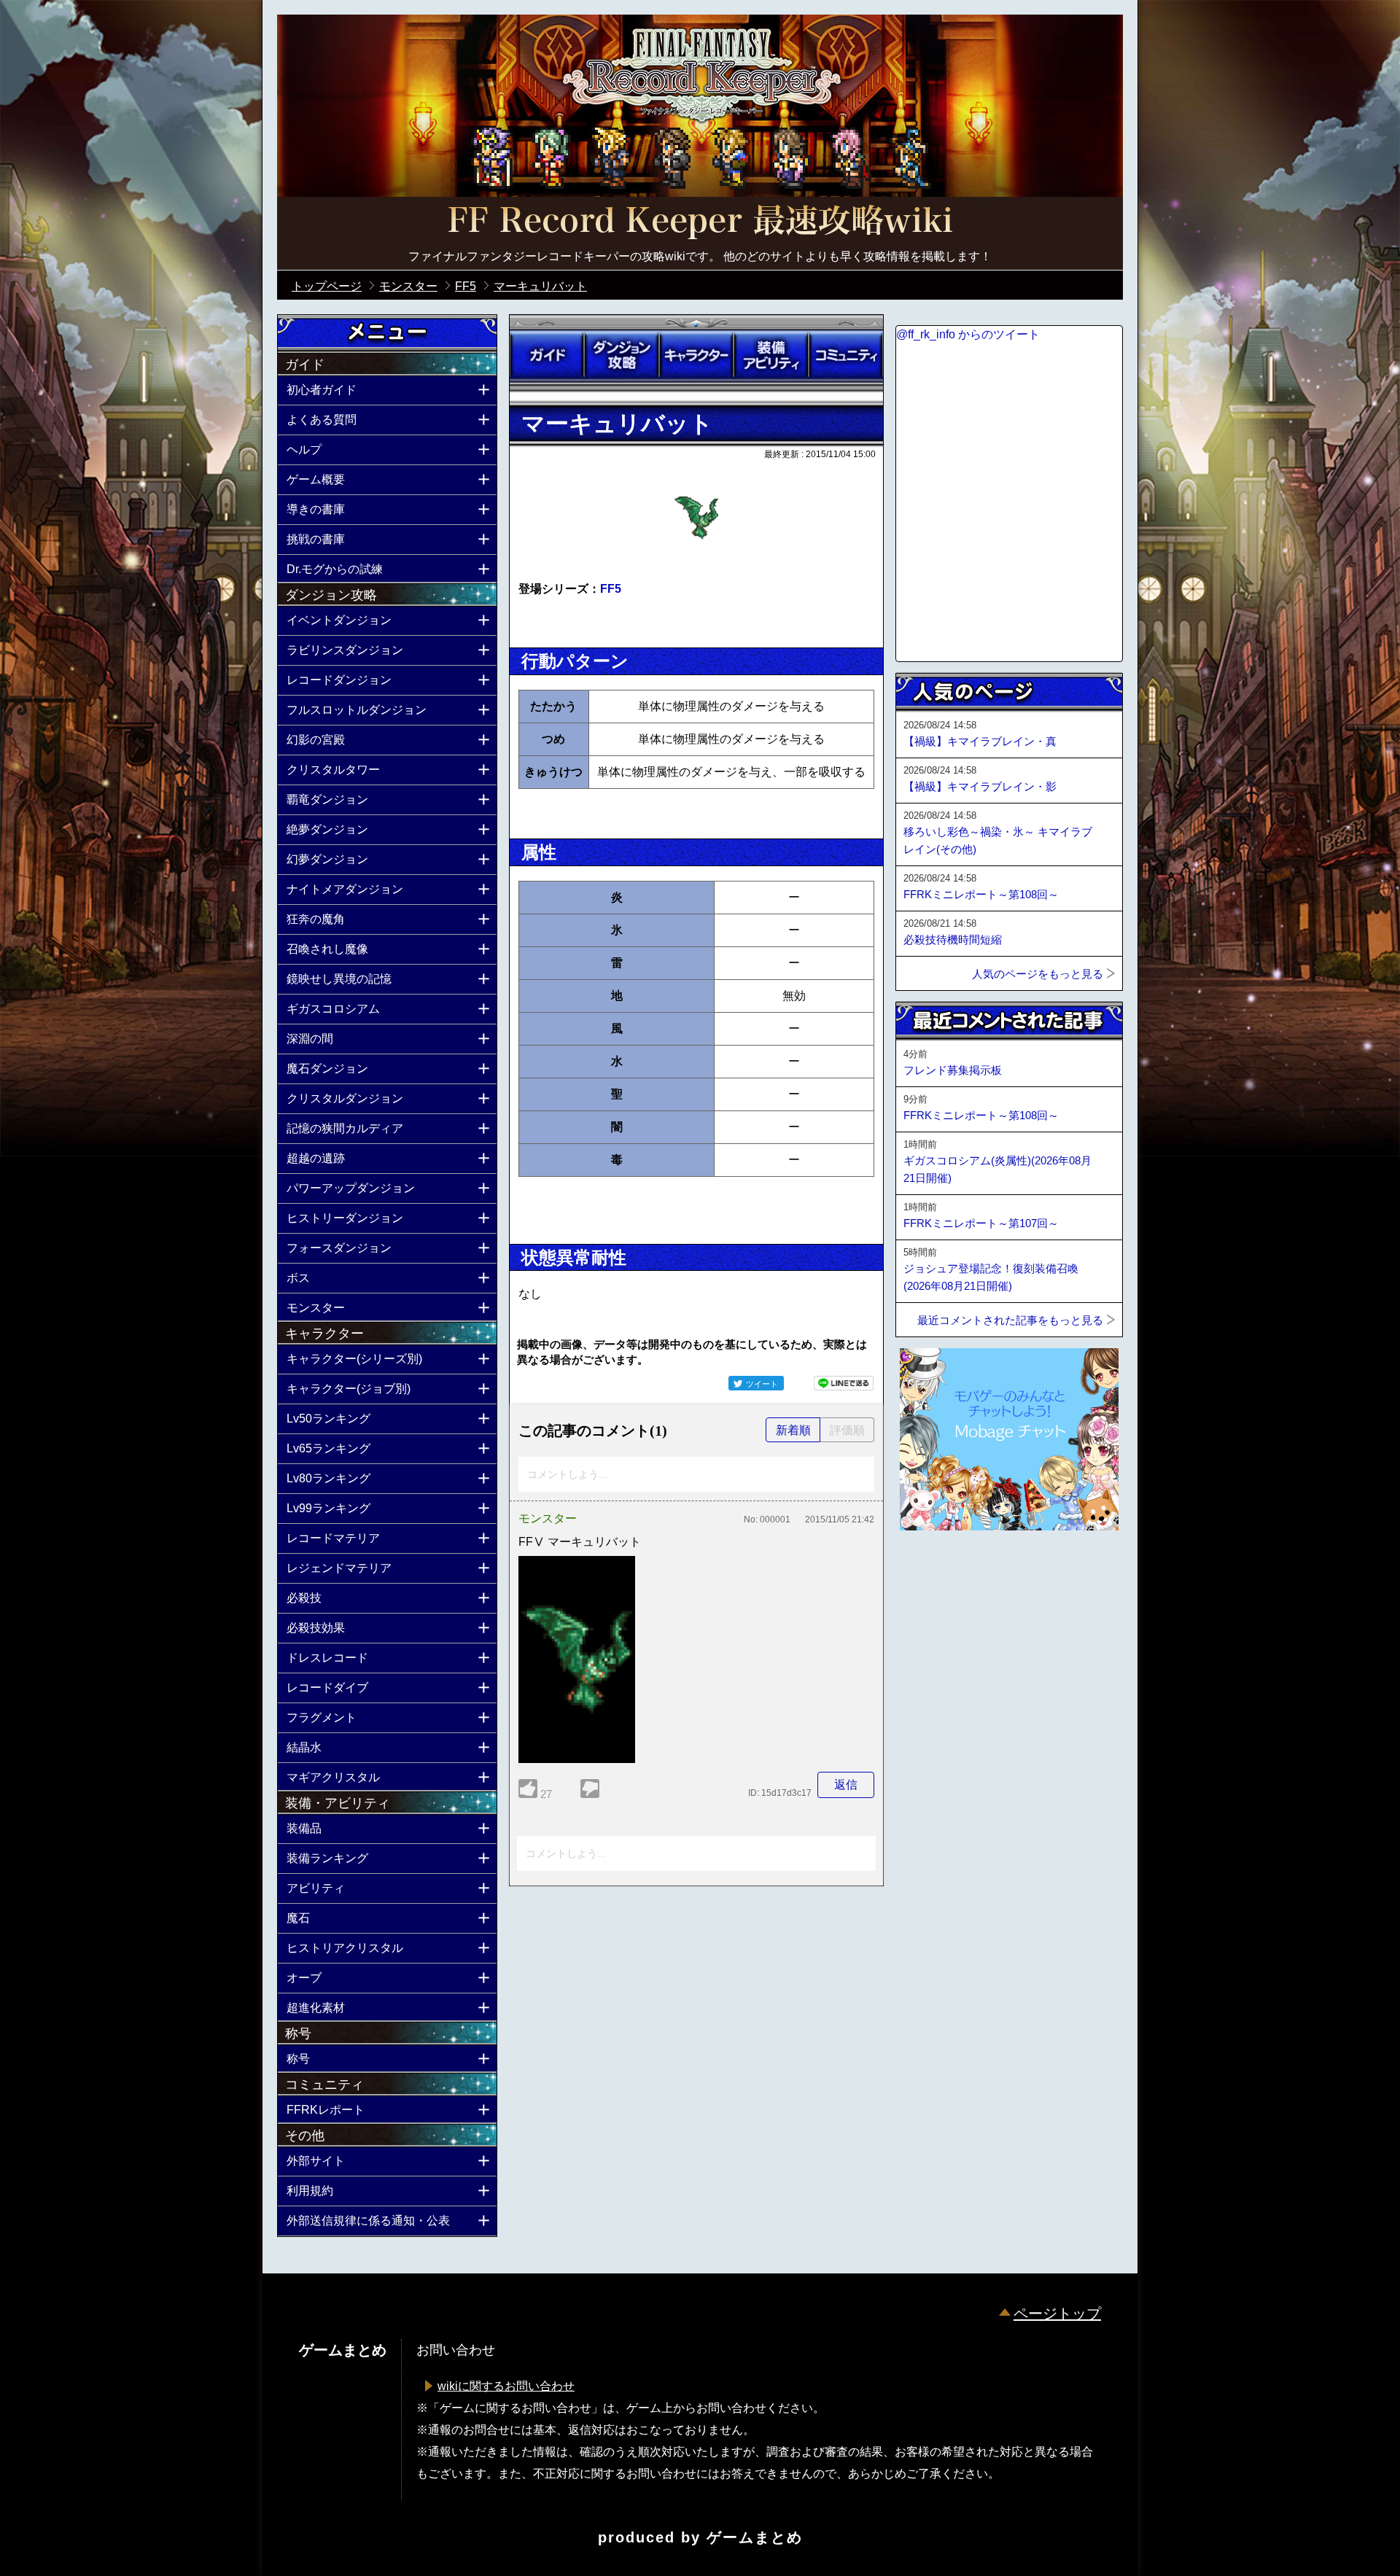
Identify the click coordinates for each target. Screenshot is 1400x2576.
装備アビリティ (771, 355)
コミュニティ (846, 355)
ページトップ (1057, 2314)
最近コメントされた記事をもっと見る (1010, 1320)
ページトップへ (932, 1570)
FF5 (611, 589)
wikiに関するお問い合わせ (506, 2386)
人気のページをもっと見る (1038, 974)
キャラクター (696, 355)
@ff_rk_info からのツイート (968, 334)
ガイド (547, 355)
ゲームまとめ (755, 2537)
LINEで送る (844, 1383)
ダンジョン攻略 (621, 355)
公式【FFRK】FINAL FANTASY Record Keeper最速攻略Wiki (700, 222)
